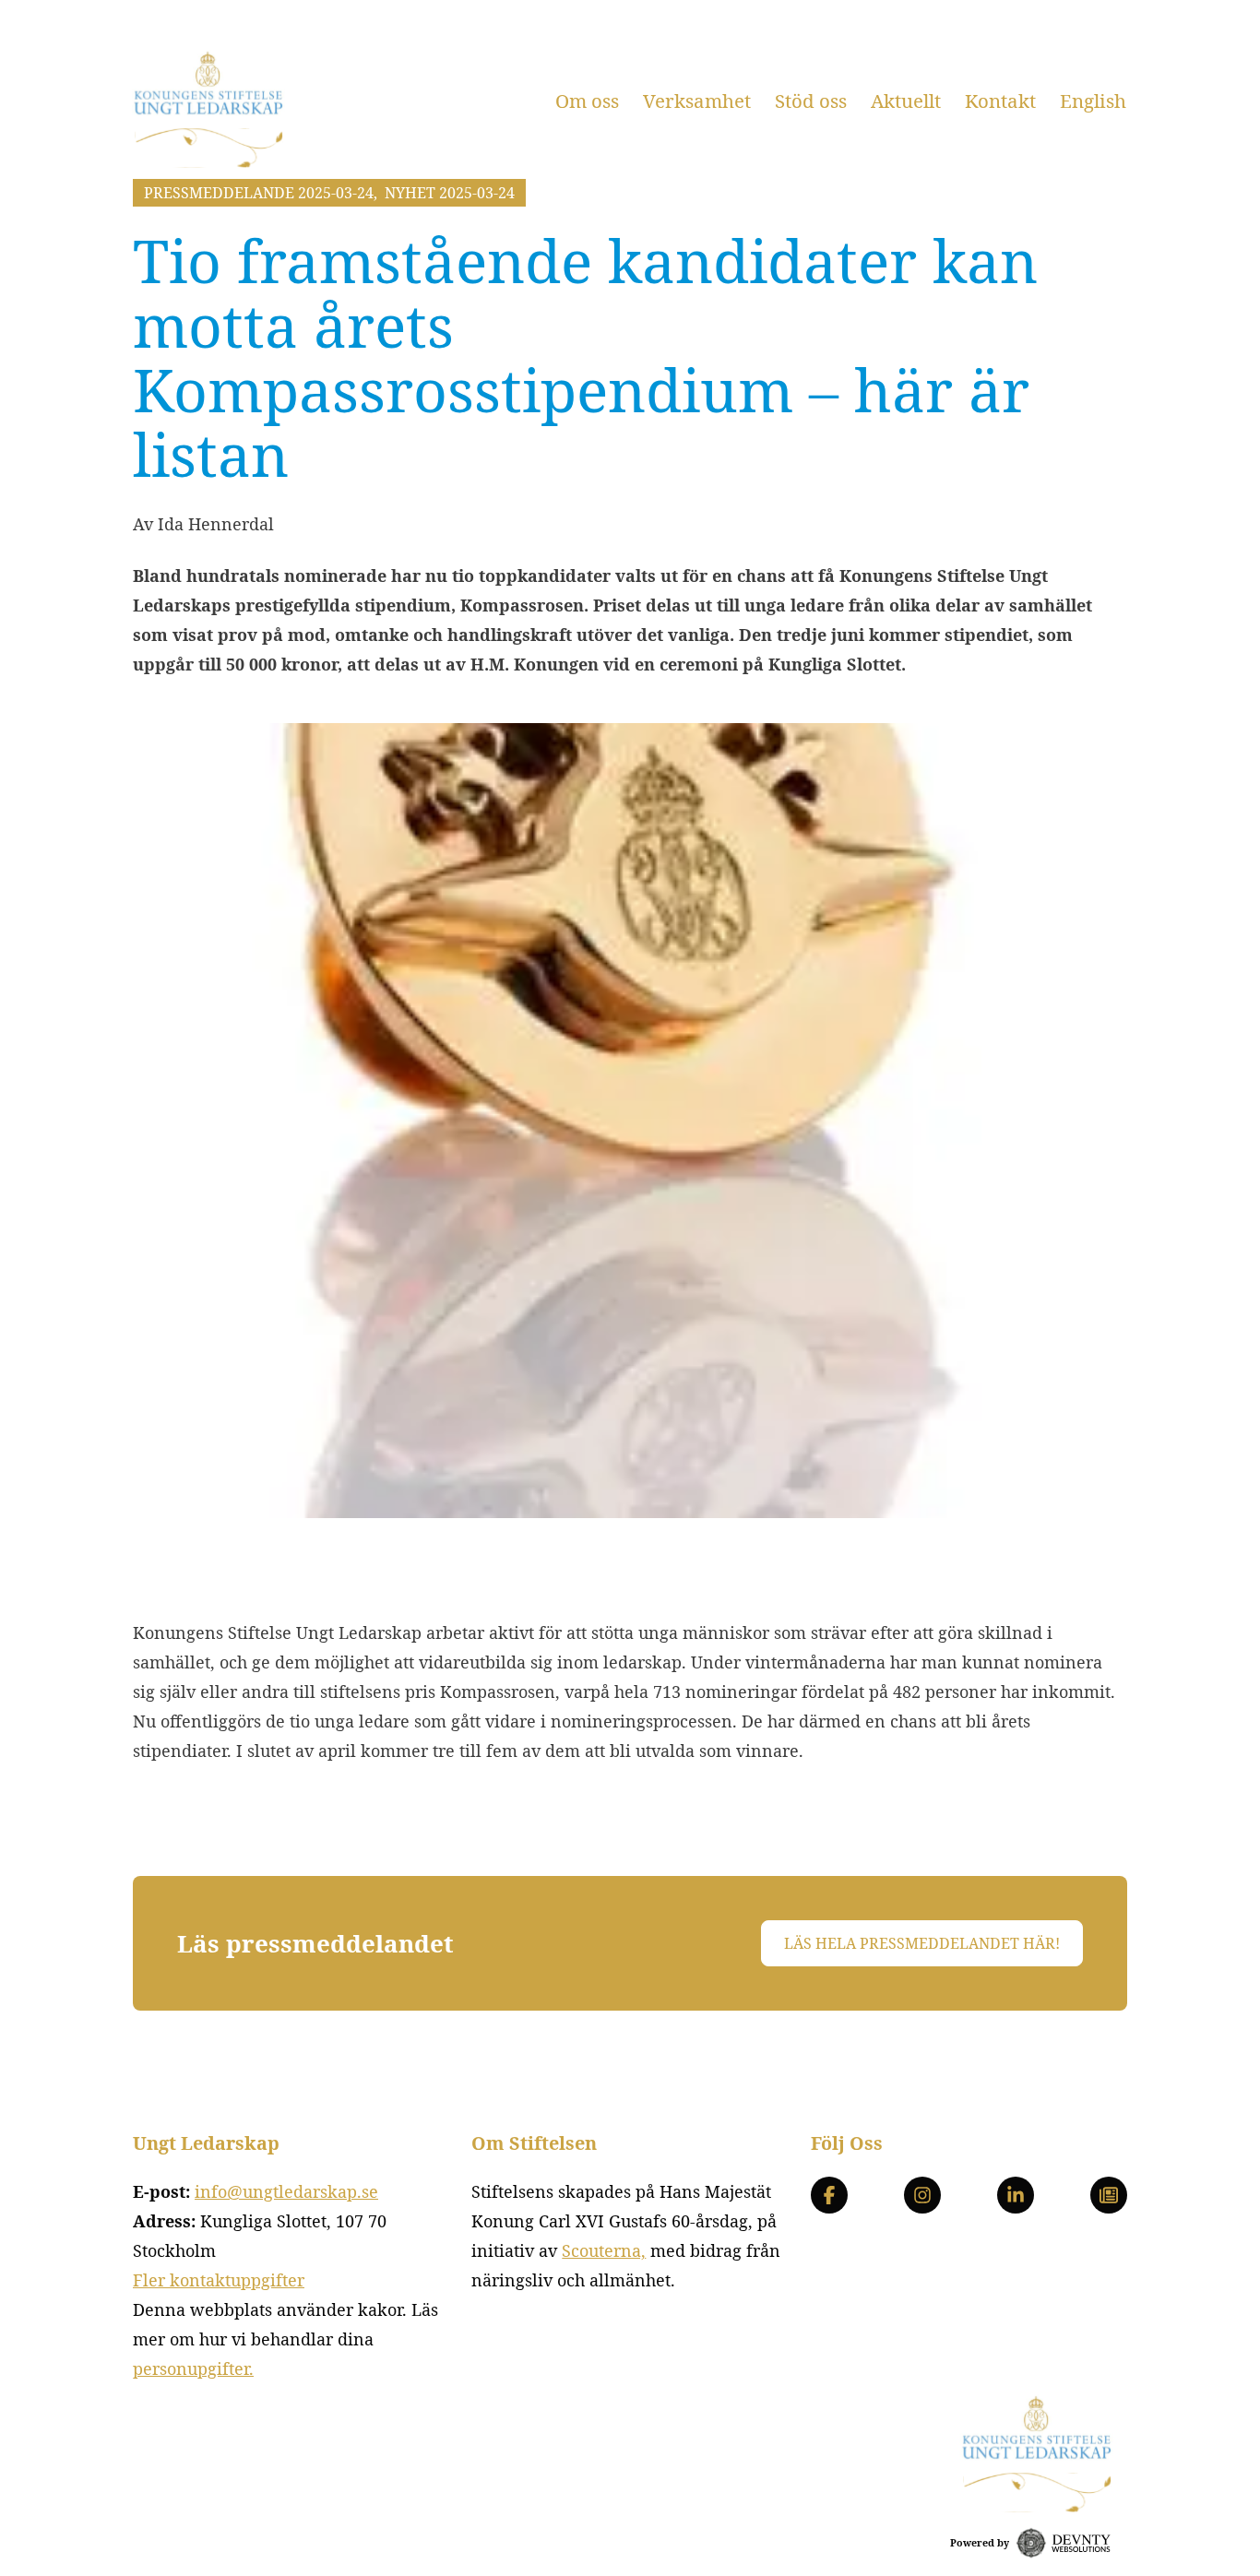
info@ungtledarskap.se (286, 2191)
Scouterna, (604, 2250)
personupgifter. (193, 2368)
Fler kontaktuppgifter (219, 2280)
